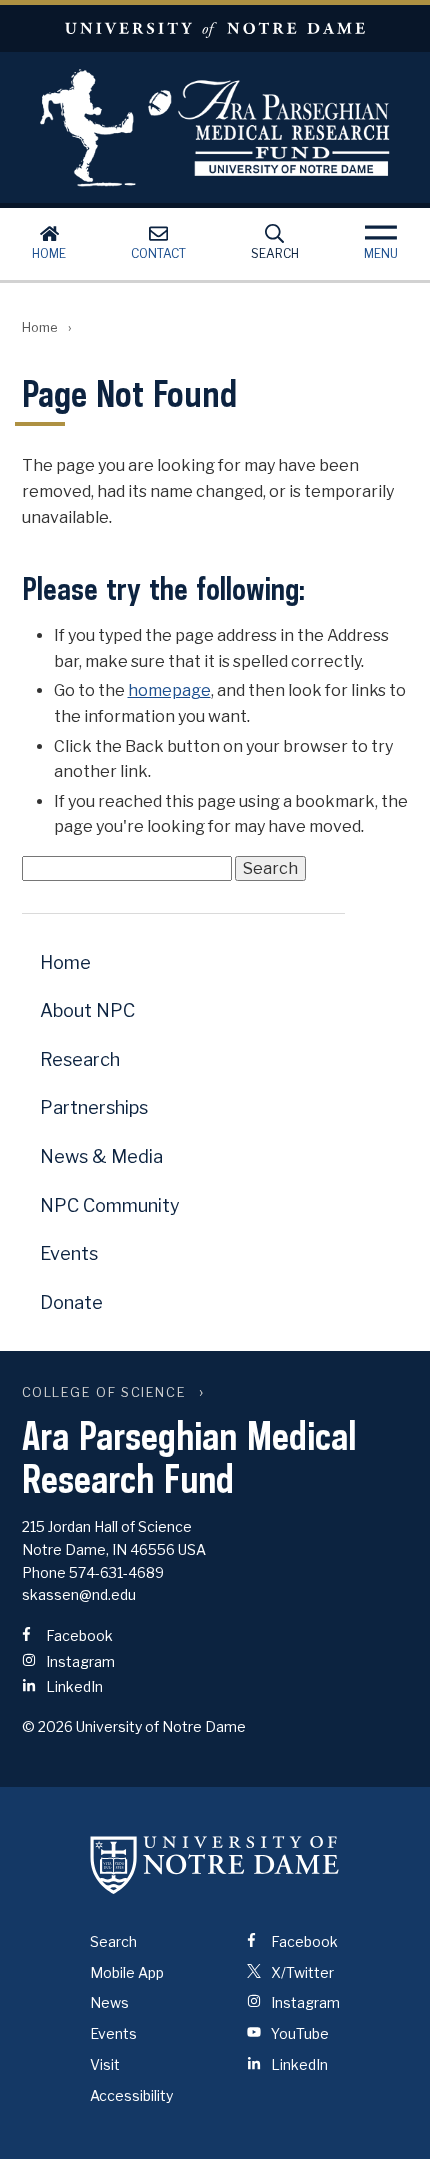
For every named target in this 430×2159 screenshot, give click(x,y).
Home (49, 253)
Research (80, 1059)
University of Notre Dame (215, 28)
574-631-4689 (116, 1572)
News (109, 2002)
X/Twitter (301, 1972)
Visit (105, 2064)
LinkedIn (73, 1686)
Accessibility (131, 2095)
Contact (158, 253)
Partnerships (94, 1107)
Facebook (78, 1635)
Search (275, 253)
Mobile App (127, 1972)
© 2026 (47, 1726)
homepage (169, 690)
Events (69, 1253)
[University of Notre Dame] (215, 1865)
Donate (71, 1302)
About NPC (87, 1010)
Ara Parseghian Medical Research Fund (215, 128)
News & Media (101, 1156)
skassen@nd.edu (79, 1594)
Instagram (79, 1661)
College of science (106, 1392)
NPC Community (110, 1205)
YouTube (298, 2033)
